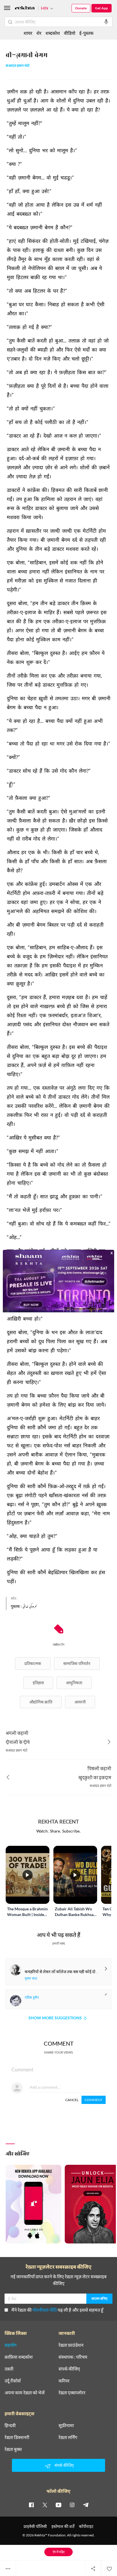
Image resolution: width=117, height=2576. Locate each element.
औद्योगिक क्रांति (41, 1702)
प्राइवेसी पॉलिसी (35, 2526)
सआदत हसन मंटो (18, 66)
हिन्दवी (10, 2425)
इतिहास (38, 1683)
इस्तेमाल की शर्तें (63, 2526)
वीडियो (70, 33)
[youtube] (58, 2505)
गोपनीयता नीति (45, 2310)
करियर (64, 2381)
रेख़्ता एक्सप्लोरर (72, 2393)
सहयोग (11, 2345)
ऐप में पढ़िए (59, 2552)
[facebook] (31, 2505)
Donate (81, 8)
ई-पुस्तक (86, 33)
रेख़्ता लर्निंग (68, 2437)
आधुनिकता (74, 1683)
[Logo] (25, 9)
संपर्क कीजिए (69, 2369)
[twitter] (45, 2505)
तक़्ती (9, 2369)
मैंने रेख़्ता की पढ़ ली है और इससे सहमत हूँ (57, 2310)
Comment (94, 2100)
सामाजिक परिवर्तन (77, 1663)
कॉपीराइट (86, 2526)
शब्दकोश (53, 33)
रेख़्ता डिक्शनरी (17, 2437)
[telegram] (86, 2505)
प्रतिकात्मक (33, 1663)
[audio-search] (106, 22)
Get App (102, 8)
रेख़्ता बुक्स (13, 2449)
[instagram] (72, 2505)
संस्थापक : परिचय (73, 2357)
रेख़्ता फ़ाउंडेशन (71, 2345)
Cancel (72, 2100)
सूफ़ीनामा (66, 2425)
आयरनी (80, 1702)
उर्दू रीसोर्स (13, 2381)
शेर (39, 33)
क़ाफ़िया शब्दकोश (19, 2357)
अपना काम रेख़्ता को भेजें (25, 2393)
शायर (28, 33)
